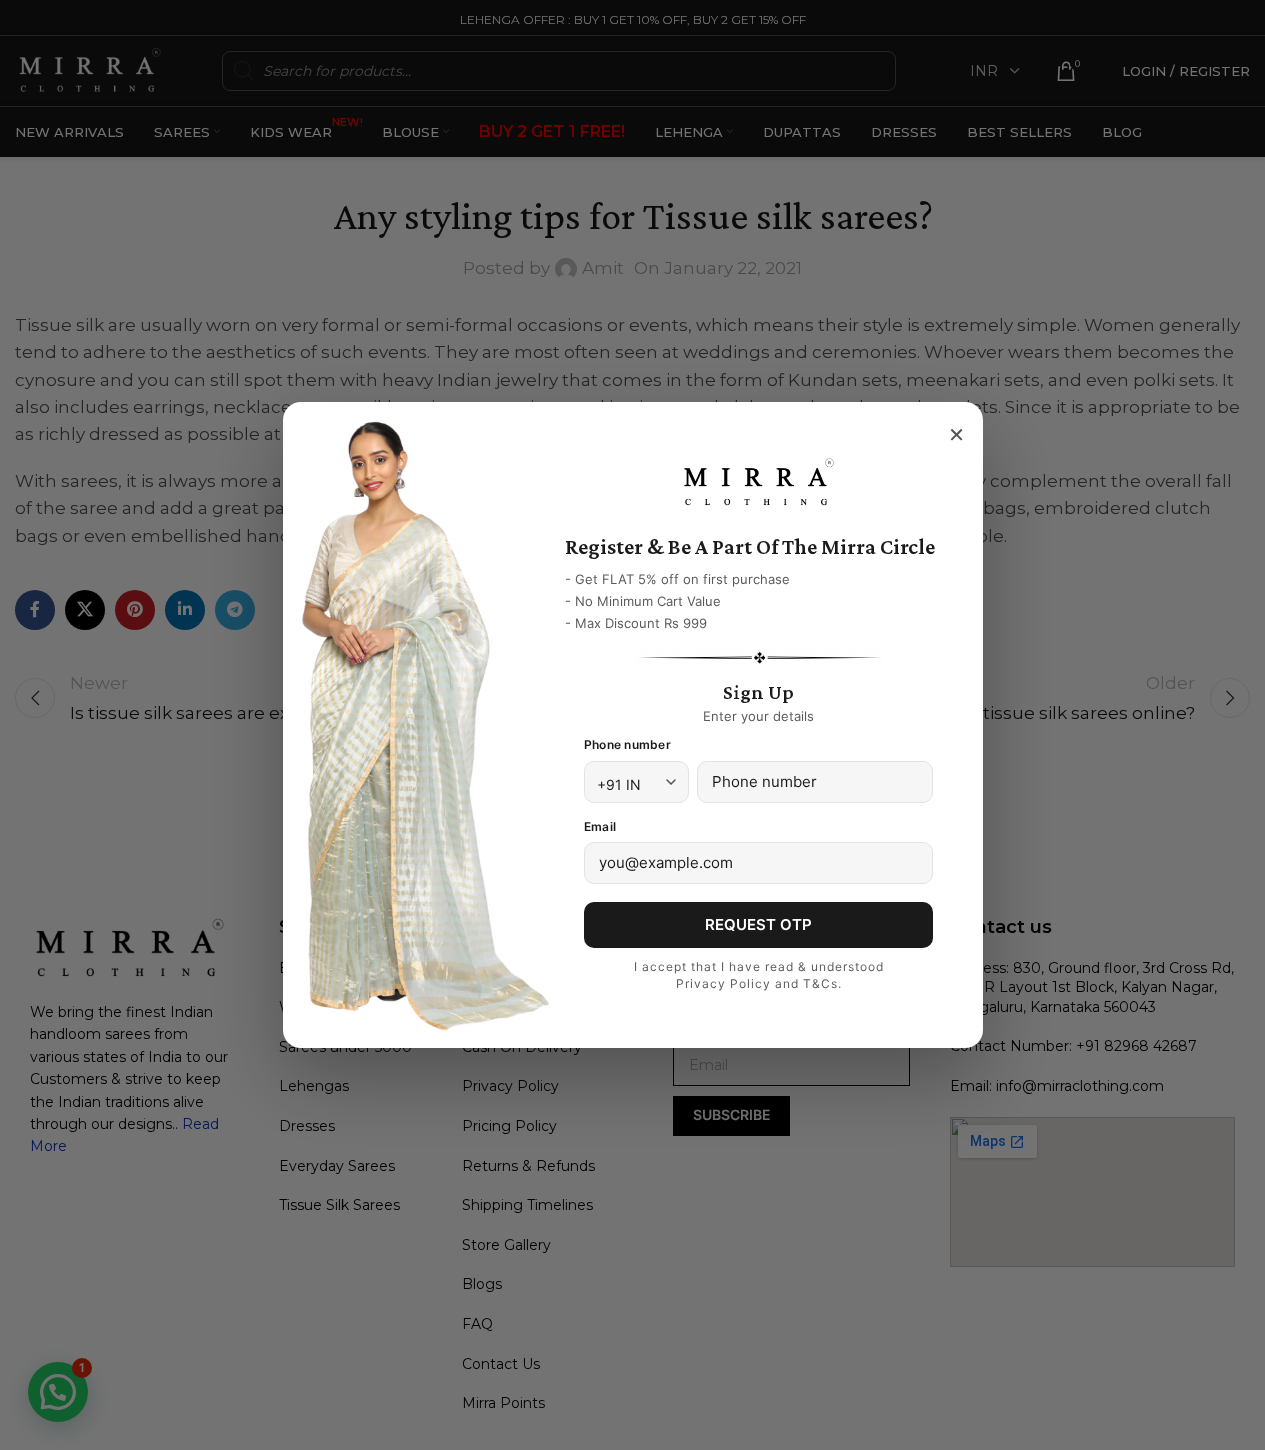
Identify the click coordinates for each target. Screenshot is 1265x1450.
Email (600, 826)
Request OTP (758, 924)
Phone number (627, 744)
